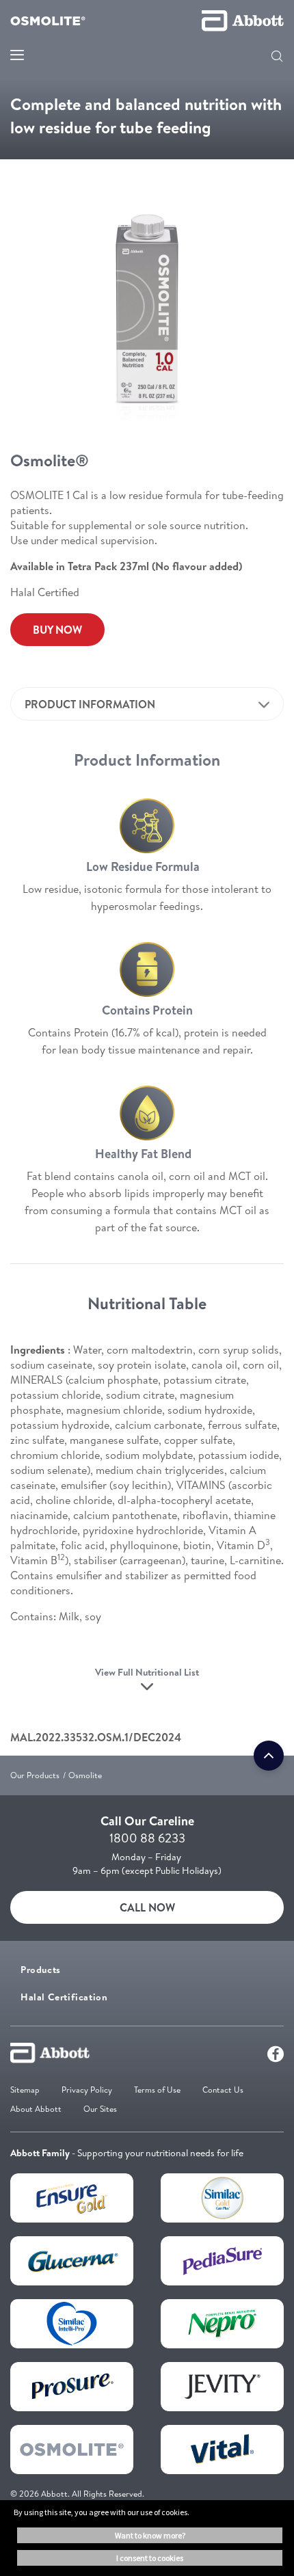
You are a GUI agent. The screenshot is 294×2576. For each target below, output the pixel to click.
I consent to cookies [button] (150, 2558)
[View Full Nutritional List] (147, 1691)
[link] (57, 630)
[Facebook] (276, 2057)
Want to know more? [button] (150, 2535)
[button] (277, 57)
